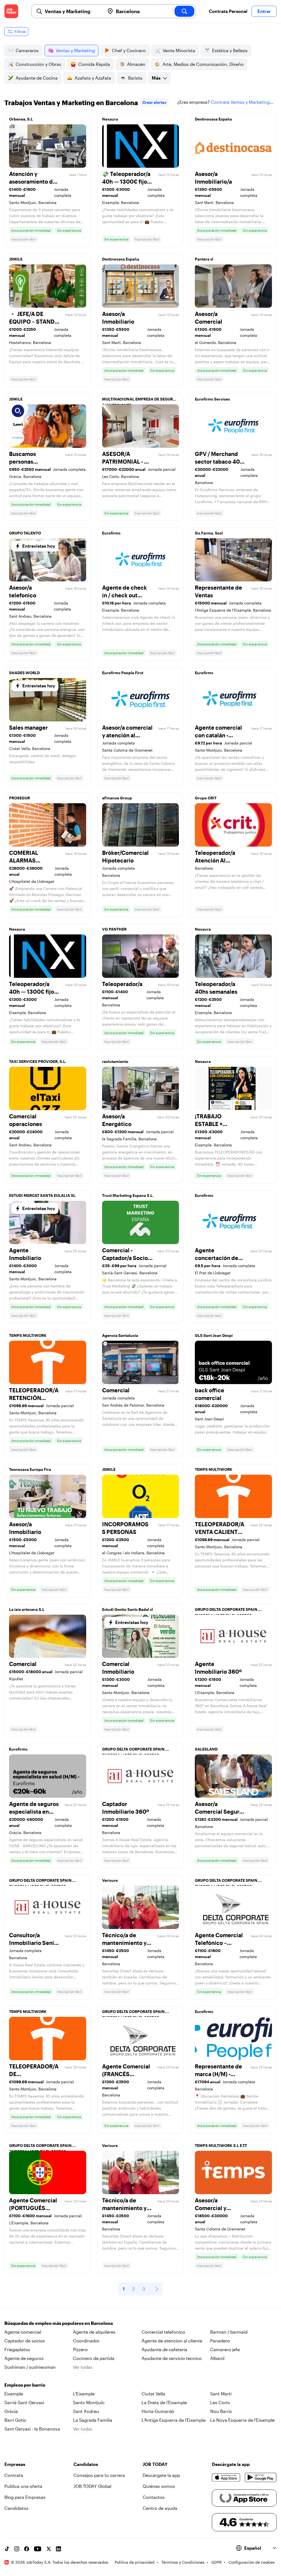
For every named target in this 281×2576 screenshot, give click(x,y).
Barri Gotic (15, 2420)
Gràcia (11, 2411)
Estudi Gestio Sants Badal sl (127, 1609)
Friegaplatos (17, 2349)
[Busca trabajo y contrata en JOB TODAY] (11, 11)
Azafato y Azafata (93, 78)
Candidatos (16, 2508)
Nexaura (110, 119)
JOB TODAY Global (92, 2486)
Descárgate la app (161, 2475)
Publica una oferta (23, 2486)
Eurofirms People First (123, 673)
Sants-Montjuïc (89, 2402)
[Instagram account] (17, 2549)
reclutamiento (115, 1061)
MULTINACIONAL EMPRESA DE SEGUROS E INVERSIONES (140, 401)
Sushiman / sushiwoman (30, 2367)
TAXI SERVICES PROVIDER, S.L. (38, 1061)
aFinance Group (117, 798)
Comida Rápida (94, 64)
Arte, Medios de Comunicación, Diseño (203, 64)
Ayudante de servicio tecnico (172, 2358)
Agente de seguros (24, 2358)
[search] (184, 11)
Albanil (217, 2358)
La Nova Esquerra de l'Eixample (242, 2420)
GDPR (217, 2562)
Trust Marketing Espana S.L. (128, 1195)
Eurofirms (111, 533)
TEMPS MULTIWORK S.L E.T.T (221, 2145)
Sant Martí (221, 2394)
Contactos (154, 2497)
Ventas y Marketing (75, 50)
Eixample (14, 2394)
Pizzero (80, 2349)
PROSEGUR (19, 798)
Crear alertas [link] (154, 102)
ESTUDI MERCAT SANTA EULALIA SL (42, 1195)
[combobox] (73, 11)
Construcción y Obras (38, 64)
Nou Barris (221, 2411)
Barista (135, 78)
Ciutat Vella (153, 2394)
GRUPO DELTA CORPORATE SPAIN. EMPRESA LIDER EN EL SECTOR (227, 1611)
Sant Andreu (86, 2411)
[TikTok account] (7, 2549)
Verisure (110, 1880)
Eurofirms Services (212, 399)
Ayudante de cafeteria (164, 2349)
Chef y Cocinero (129, 50)
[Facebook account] (27, 2549)
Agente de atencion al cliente (172, 2341)
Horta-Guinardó (158, 2411)
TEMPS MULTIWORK (28, 1335)
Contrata (14, 2475)
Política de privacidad (135, 2562)
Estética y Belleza (230, 50)
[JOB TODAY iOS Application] (226, 2477)
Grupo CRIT (206, 798)
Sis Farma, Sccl (209, 533)
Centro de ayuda (160, 2508)
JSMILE (16, 259)
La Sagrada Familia (93, 2420)
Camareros (27, 50)
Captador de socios (25, 2341)
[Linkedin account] (58, 2549)
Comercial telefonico (163, 2332)
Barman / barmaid (229, 2332)
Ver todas (83, 2367)
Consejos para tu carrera (99, 2475)
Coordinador (86, 2341)
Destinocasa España (213, 119)
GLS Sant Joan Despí (214, 1335)
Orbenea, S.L (21, 119)
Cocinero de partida (94, 2358)
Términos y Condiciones (183, 2562)
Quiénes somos (159, 2486)
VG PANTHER (114, 929)
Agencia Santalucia (120, 1335)
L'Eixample (84, 2394)
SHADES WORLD (24, 673)
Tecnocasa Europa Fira (30, 1469)
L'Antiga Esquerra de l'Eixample (174, 2420)
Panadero (220, 2341)
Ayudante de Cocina (37, 78)
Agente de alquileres (94, 2332)
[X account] (49, 2549)
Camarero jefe (225, 2349)
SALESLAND (206, 1749)
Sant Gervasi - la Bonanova (32, 2429)
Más (156, 78)
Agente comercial (23, 2332)
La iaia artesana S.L (27, 1609)
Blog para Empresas (25, 2497)
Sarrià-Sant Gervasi (24, 2402)
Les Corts (220, 2402)
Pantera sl (204, 259)
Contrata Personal (228, 11)
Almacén (136, 64)
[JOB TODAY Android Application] (261, 2477)
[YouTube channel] (38, 2549)
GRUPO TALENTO (25, 533)
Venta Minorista (179, 50)
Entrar (264, 11)
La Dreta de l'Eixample (164, 2402)
